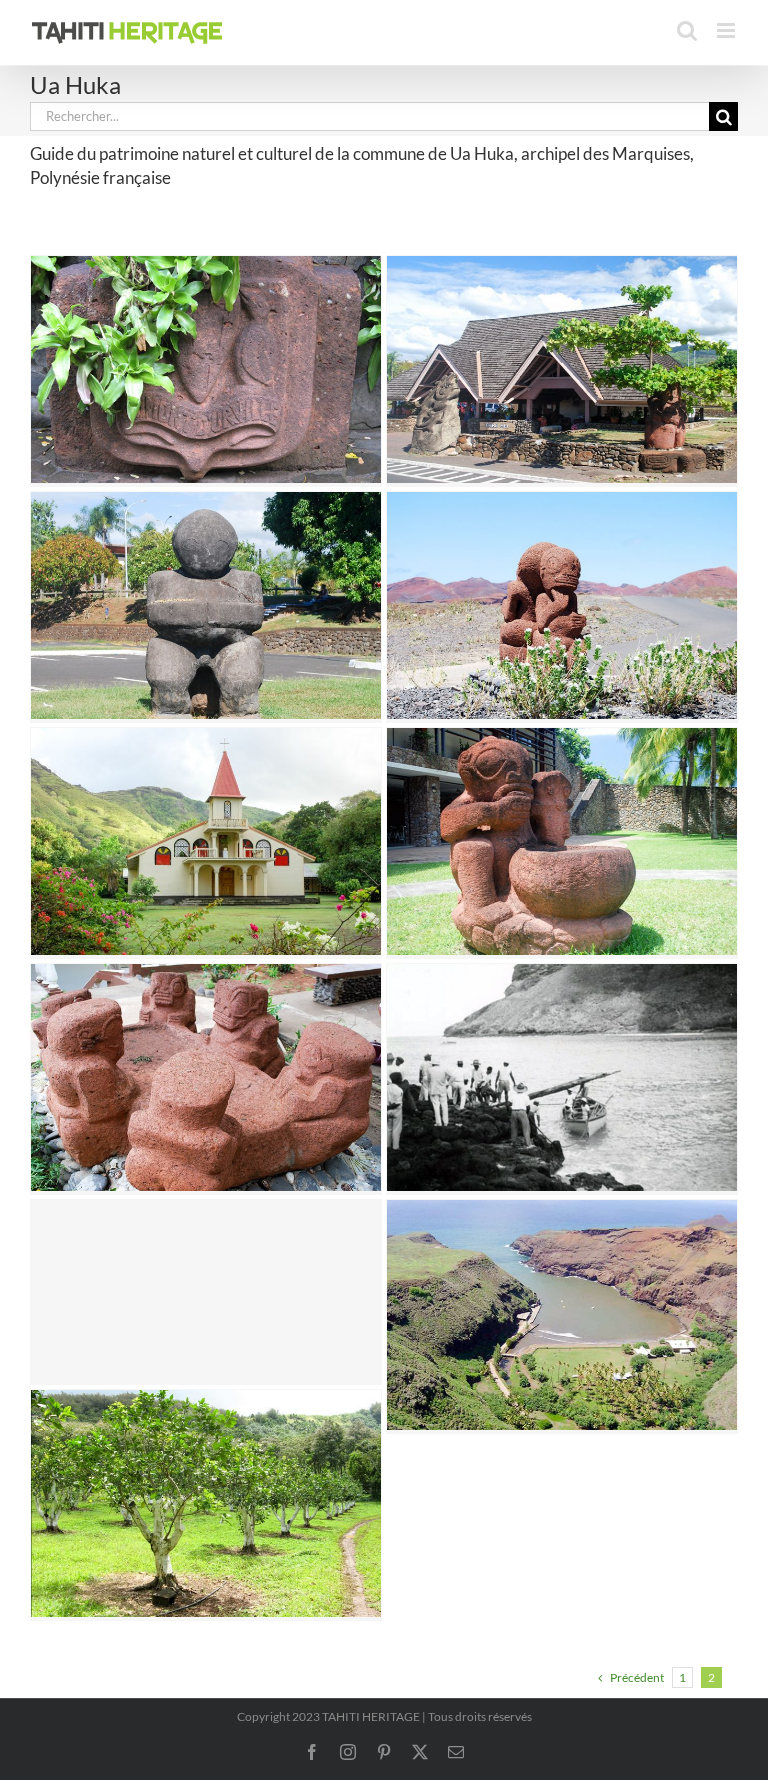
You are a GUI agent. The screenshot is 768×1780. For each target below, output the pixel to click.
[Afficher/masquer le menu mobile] (727, 30)
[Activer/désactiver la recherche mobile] (687, 30)
